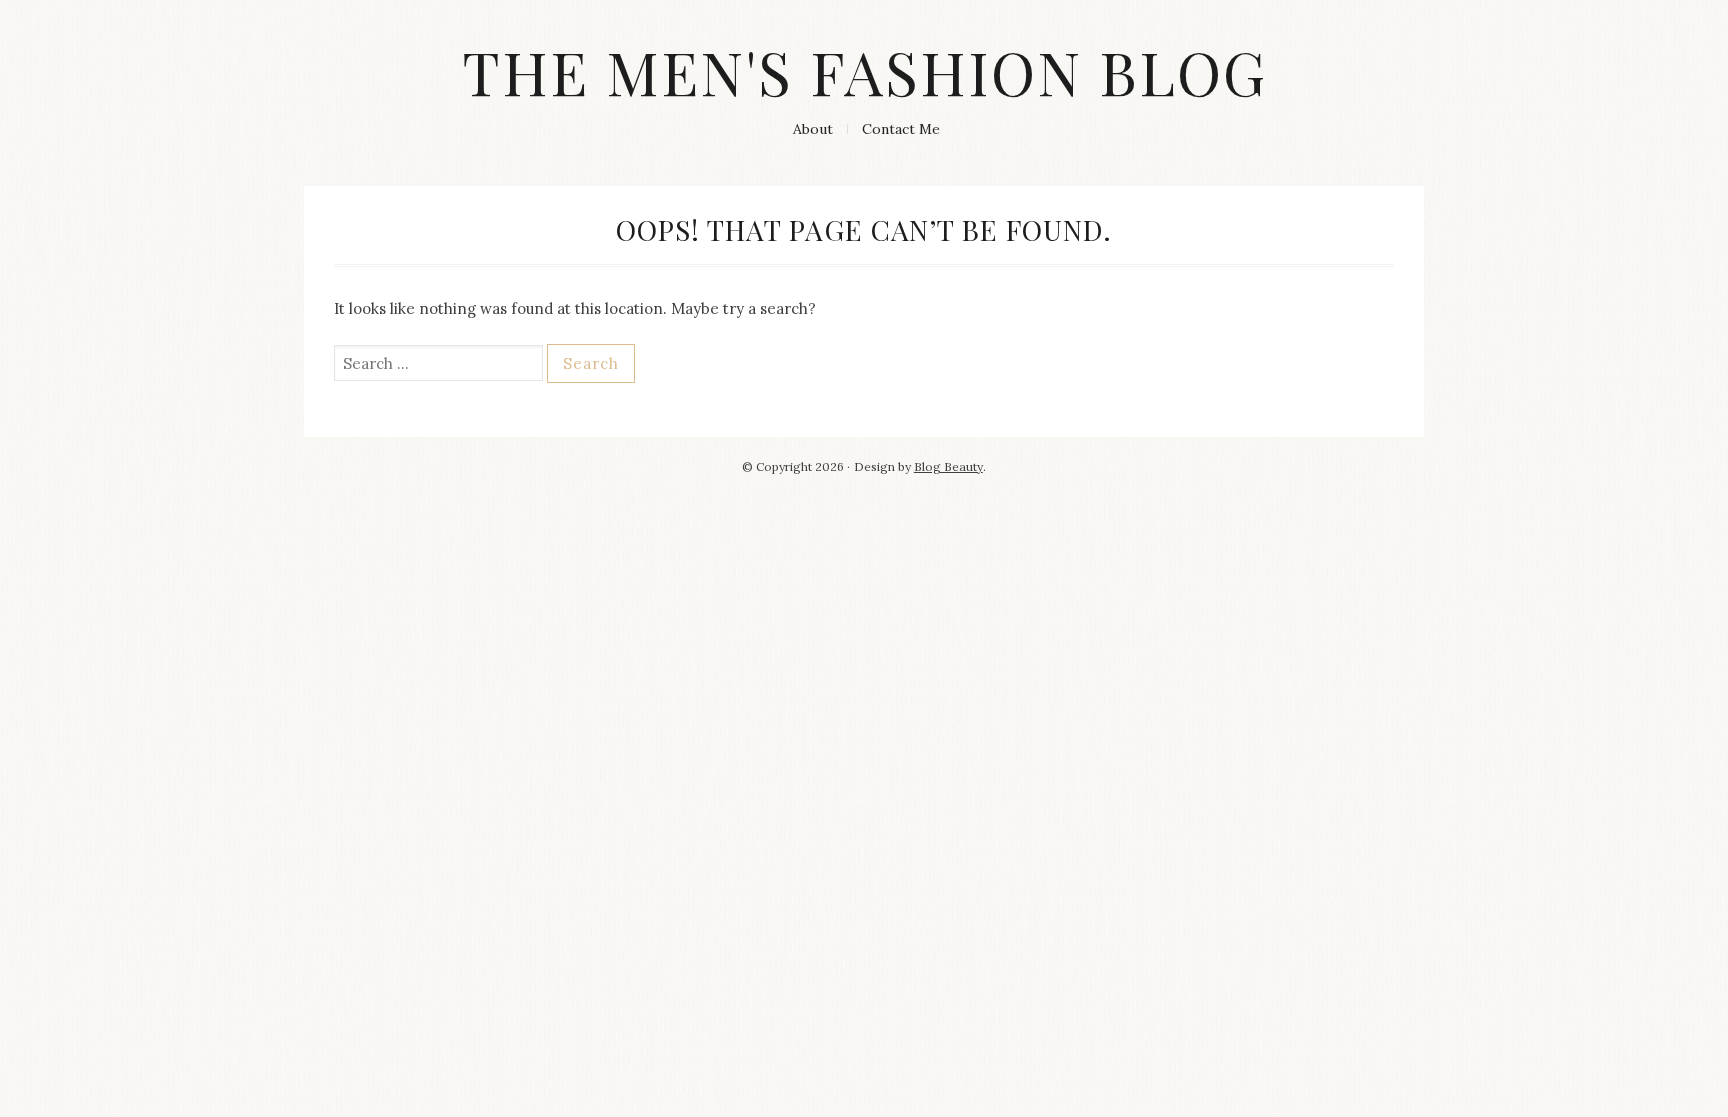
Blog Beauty (948, 466)
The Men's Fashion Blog (864, 71)
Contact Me (901, 129)
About (813, 129)
